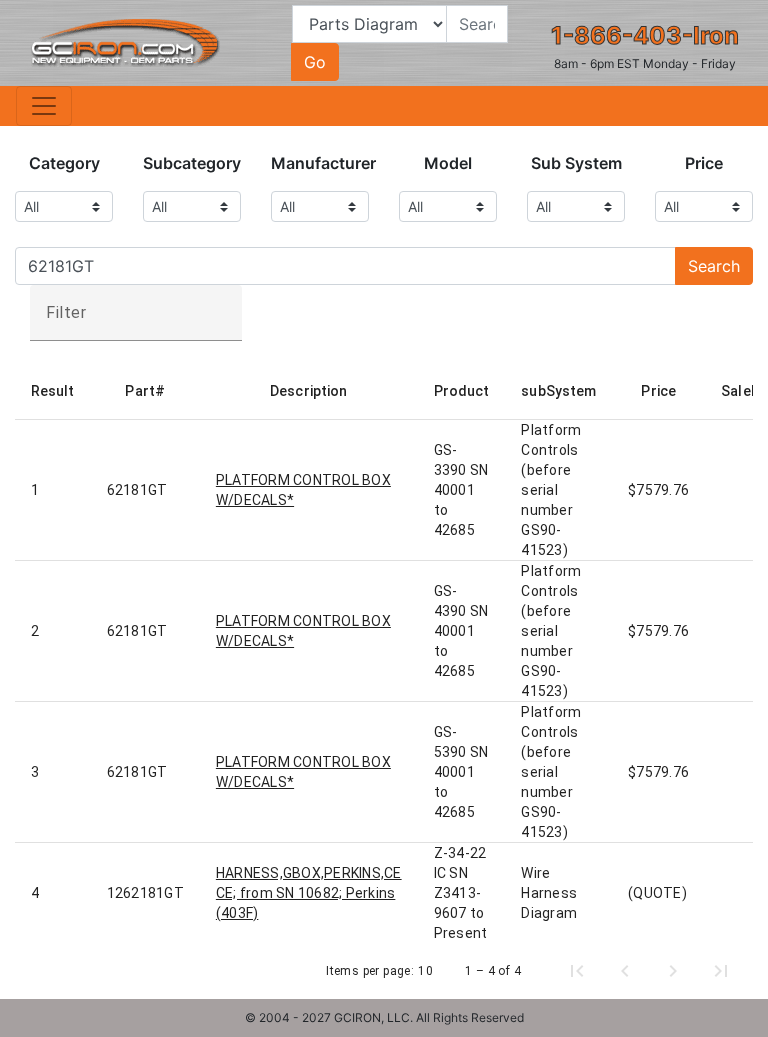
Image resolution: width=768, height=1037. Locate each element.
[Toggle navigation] (44, 106)
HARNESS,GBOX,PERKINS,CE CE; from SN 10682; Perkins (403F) (309, 893)
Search (714, 266)
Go (315, 62)
